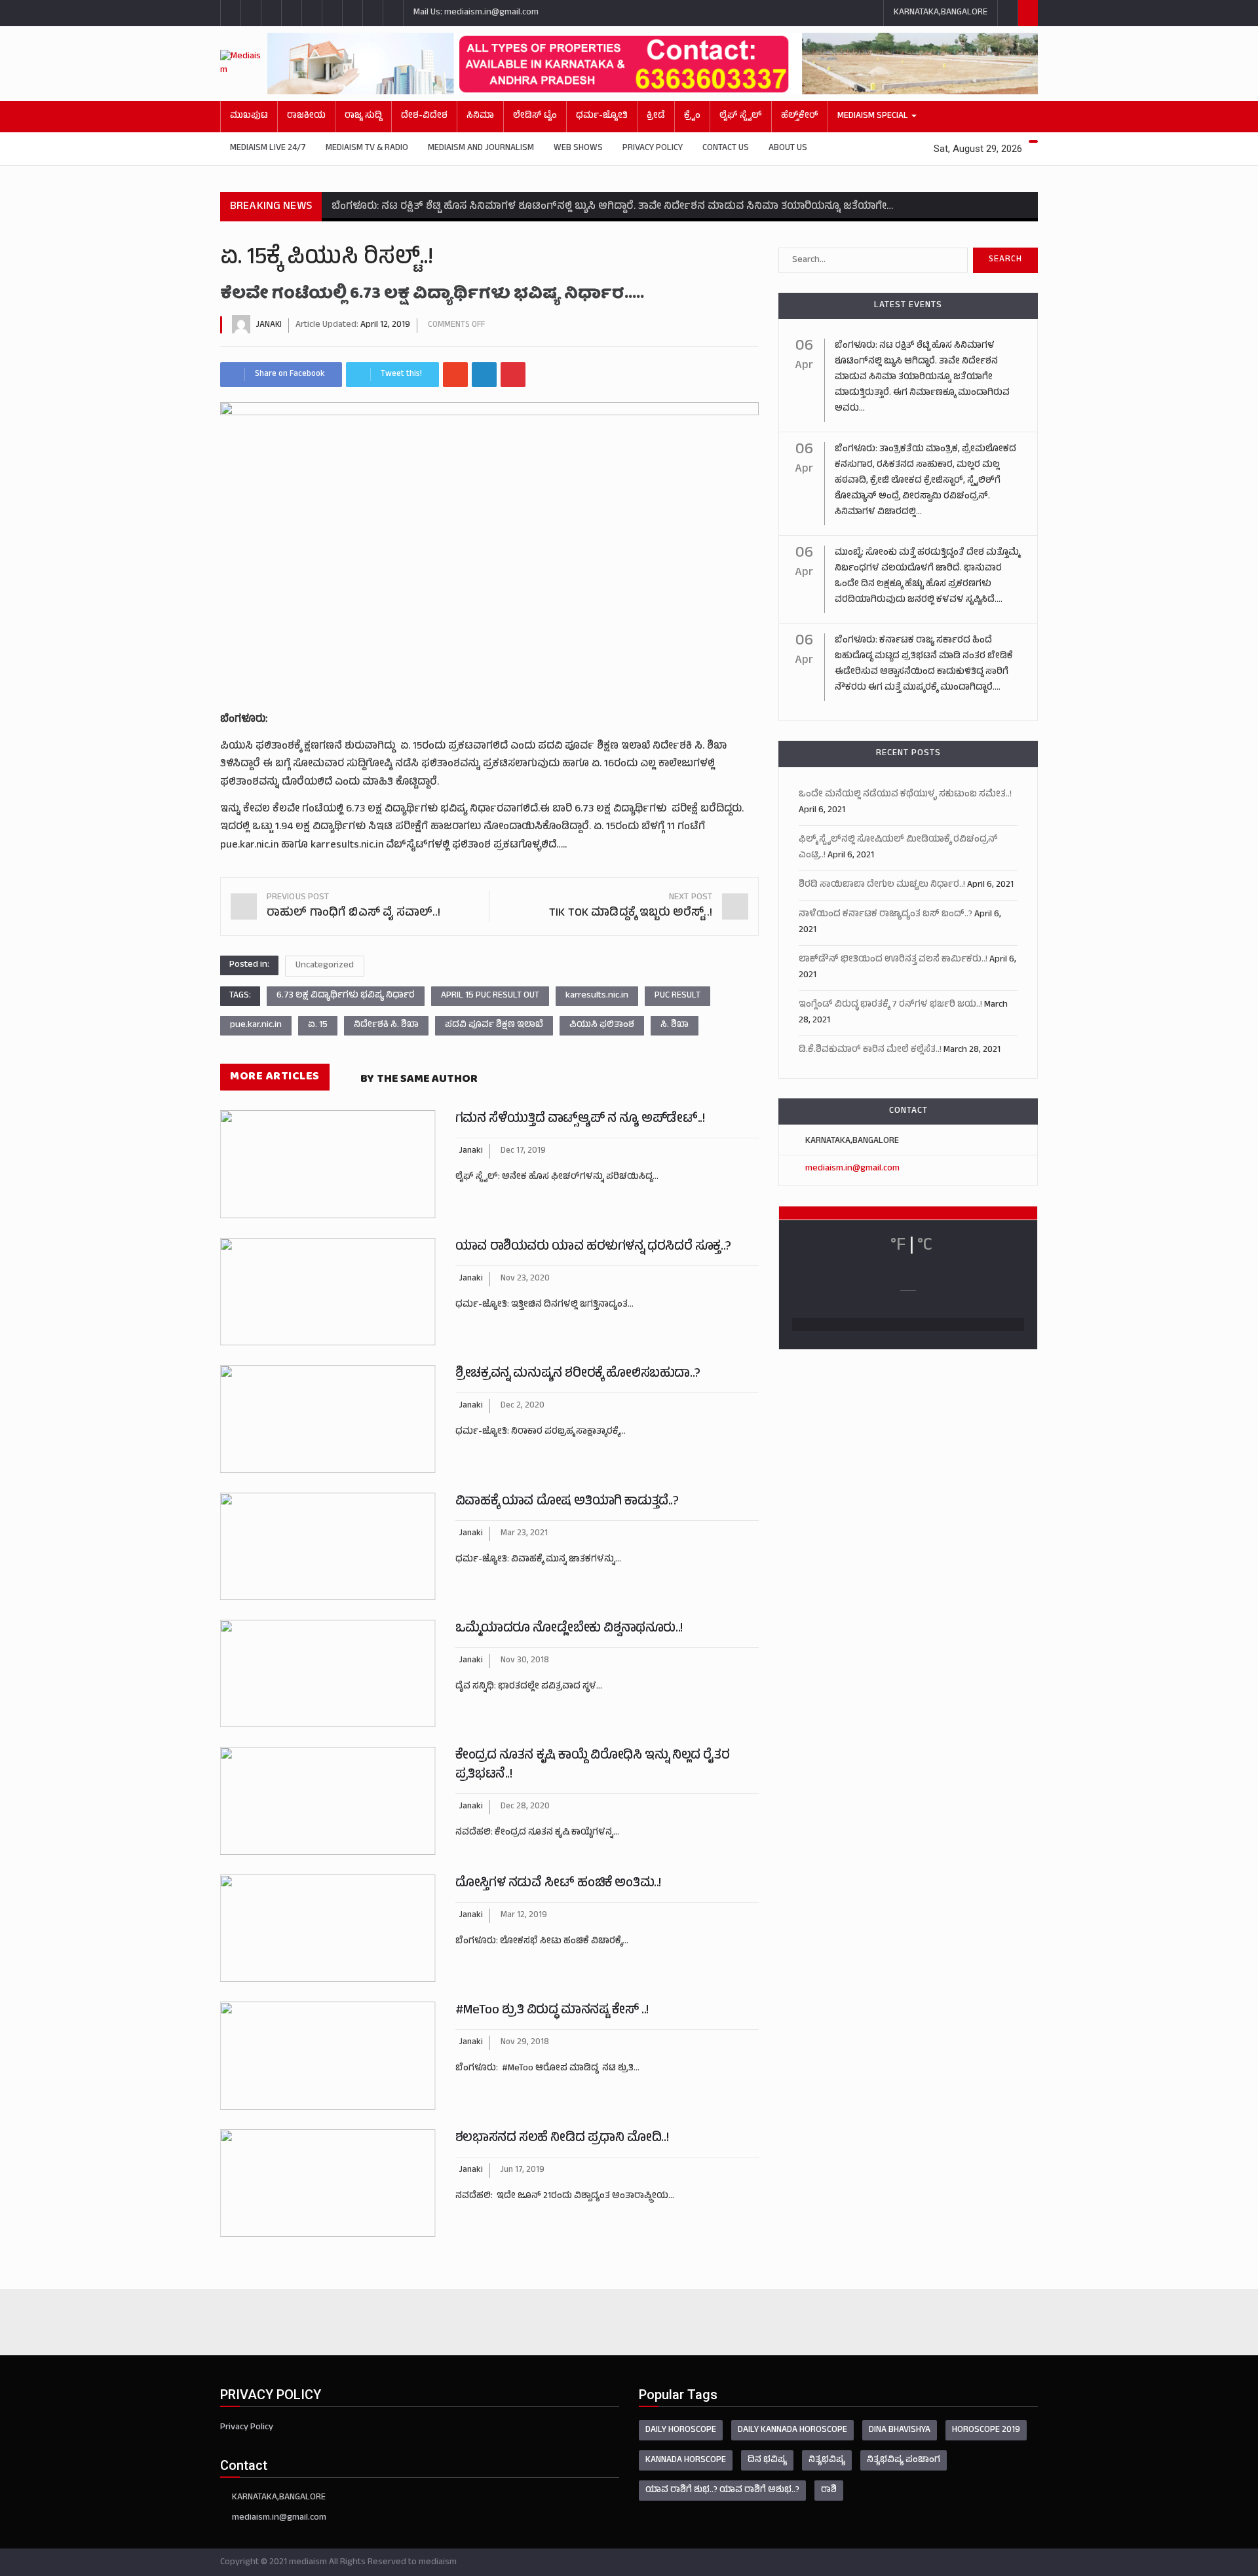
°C (925, 1246)
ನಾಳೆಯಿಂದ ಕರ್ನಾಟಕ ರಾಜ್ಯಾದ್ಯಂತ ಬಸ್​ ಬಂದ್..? (886, 915)
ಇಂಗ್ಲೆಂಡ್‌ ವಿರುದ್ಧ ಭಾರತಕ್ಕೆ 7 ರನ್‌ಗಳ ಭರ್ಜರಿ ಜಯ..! (890, 1005)
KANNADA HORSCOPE (686, 2460)
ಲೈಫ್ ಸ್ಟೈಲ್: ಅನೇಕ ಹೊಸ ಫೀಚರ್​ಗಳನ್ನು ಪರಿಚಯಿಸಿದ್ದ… (557, 1177)
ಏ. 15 (318, 1025)
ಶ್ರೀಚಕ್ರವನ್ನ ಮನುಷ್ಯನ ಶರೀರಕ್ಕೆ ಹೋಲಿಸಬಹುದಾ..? (578, 1374)
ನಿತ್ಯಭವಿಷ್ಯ (827, 2460)
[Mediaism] (244, 64)
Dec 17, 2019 (523, 1151)
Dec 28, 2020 (525, 1807)
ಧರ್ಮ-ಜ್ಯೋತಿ (602, 116)
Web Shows (578, 148)
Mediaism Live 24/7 (268, 148)
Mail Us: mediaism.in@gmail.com (476, 13)
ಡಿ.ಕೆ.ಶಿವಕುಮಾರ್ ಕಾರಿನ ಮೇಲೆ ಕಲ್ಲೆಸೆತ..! (870, 1050)
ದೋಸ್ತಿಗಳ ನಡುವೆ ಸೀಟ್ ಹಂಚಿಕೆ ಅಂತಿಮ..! (558, 1884)
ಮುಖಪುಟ (249, 116)
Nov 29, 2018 (525, 2043)
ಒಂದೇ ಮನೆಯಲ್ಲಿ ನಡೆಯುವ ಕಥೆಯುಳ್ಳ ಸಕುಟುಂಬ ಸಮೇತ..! (905, 795)
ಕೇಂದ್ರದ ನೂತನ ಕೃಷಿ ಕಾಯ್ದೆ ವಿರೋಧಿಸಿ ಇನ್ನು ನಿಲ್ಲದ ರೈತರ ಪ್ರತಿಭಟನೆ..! (592, 1766)
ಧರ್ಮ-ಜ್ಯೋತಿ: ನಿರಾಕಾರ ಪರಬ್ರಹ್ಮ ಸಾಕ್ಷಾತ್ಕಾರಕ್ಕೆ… (541, 1432)
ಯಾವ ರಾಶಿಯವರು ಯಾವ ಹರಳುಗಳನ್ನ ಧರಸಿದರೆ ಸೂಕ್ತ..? (593, 1247)
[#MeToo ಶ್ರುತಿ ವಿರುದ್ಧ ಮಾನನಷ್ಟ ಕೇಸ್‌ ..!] (328, 2055)
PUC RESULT (677, 996)
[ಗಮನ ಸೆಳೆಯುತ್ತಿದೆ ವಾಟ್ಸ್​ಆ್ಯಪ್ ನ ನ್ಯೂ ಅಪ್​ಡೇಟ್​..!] (328, 1164)
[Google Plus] (455, 375)
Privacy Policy (653, 148)
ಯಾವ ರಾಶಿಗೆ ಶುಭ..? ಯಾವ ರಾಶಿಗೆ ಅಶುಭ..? (722, 2491)
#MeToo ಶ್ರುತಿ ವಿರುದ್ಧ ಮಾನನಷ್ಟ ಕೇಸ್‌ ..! (552, 2011)
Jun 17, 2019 (523, 2171)
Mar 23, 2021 (524, 1534)
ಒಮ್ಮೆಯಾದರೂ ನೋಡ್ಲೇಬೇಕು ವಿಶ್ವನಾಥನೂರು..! (569, 1629)
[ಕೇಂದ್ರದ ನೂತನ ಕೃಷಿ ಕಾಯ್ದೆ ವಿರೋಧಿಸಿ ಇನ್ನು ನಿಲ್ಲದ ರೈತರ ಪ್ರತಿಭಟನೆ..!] (328, 1801)
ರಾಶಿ (829, 2491)
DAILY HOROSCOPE (681, 2430)
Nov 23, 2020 (525, 1279)
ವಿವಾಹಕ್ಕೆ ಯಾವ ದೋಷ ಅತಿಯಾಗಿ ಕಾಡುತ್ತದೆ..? (567, 1502)
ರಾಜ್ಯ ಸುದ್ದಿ (363, 116)
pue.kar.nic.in (256, 1025)
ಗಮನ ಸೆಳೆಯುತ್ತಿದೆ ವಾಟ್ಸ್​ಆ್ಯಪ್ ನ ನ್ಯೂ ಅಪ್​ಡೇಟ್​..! (580, 1120)
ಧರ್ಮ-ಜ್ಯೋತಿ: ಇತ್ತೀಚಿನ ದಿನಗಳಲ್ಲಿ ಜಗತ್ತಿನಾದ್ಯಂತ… (544, 1305)
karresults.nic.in (597, 996)
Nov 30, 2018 (525, 1661)
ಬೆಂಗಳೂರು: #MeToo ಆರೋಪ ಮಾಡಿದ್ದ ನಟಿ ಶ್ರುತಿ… (547, 2069)
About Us (788, 148)
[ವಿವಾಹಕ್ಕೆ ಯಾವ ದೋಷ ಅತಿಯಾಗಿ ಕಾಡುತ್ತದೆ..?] (328, 1546)
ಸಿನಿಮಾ (480, 116)
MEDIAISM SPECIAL (874, 116)
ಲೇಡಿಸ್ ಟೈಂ (535, 116)
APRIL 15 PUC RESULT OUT (490, 996)
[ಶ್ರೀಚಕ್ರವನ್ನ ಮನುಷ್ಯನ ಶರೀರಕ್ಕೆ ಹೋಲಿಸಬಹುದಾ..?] (328, 1419)
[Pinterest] (513, 375)
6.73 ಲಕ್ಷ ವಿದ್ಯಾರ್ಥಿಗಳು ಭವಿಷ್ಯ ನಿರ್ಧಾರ (346, 996)
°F (898, 1246)
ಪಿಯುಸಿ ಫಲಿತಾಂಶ (602, 1025)
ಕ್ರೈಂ (692, 116)
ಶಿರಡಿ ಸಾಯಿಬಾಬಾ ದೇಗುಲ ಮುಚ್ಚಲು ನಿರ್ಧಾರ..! (882, 885)
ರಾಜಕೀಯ (306, 116)
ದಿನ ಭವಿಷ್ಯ (767, 2460)
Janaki (269, 326)
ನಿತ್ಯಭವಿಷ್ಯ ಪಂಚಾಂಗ (904, 2460)
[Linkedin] (484, 375)
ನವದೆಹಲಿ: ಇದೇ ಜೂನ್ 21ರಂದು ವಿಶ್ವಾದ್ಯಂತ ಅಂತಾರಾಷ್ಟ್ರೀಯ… (565, 2196)
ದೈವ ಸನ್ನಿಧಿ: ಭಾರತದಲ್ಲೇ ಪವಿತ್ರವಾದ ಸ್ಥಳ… (529, 1687)
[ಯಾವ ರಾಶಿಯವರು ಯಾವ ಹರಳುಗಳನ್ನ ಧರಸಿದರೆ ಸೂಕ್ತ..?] (328, 1292)
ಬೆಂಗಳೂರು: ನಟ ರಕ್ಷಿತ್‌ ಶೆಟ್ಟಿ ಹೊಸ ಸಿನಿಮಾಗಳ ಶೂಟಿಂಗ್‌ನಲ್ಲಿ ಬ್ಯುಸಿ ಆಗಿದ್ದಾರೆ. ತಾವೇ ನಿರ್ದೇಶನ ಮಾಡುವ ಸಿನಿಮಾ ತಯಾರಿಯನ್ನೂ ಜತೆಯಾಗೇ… (612, 207)
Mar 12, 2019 (524, 1916)
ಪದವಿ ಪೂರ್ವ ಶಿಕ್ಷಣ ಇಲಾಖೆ (494, 1025)
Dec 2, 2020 (523, 1406)
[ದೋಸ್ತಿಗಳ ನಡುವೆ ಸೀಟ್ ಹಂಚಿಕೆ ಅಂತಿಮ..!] (328, 1928)
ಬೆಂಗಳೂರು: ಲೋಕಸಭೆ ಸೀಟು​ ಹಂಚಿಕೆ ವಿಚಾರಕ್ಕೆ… (542, 1942)
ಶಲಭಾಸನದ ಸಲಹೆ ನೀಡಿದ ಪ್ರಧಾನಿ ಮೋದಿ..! (562, 2139)
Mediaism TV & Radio (367, 148)
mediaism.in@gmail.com (852, 1169)
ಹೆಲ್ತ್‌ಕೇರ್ (800, 116)
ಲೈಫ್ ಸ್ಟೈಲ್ (741, 116)
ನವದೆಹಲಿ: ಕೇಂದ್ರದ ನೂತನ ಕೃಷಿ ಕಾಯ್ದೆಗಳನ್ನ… (537, 1833)
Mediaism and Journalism (481, 148)
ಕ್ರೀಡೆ (656, 116)
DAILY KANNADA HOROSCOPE (792, 2430)
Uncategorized (325, 966)
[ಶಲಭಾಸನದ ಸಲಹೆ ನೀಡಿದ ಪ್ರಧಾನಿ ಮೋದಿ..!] (328, 2183)
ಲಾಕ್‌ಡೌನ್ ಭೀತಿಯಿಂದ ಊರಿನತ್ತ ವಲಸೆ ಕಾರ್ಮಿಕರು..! (893, 960)
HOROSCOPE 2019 (986, 2430)
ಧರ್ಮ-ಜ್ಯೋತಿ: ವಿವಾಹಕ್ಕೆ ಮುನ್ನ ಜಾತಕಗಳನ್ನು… (538, 1560)
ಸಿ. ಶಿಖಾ (675, 1025)
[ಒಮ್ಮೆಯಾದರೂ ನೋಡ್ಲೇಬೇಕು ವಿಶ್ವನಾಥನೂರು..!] (328, 1673)
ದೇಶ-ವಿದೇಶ (424, 116)
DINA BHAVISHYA (900, 2430)
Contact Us (726, 148)
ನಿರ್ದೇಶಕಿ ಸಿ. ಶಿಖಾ (386, 1025)
